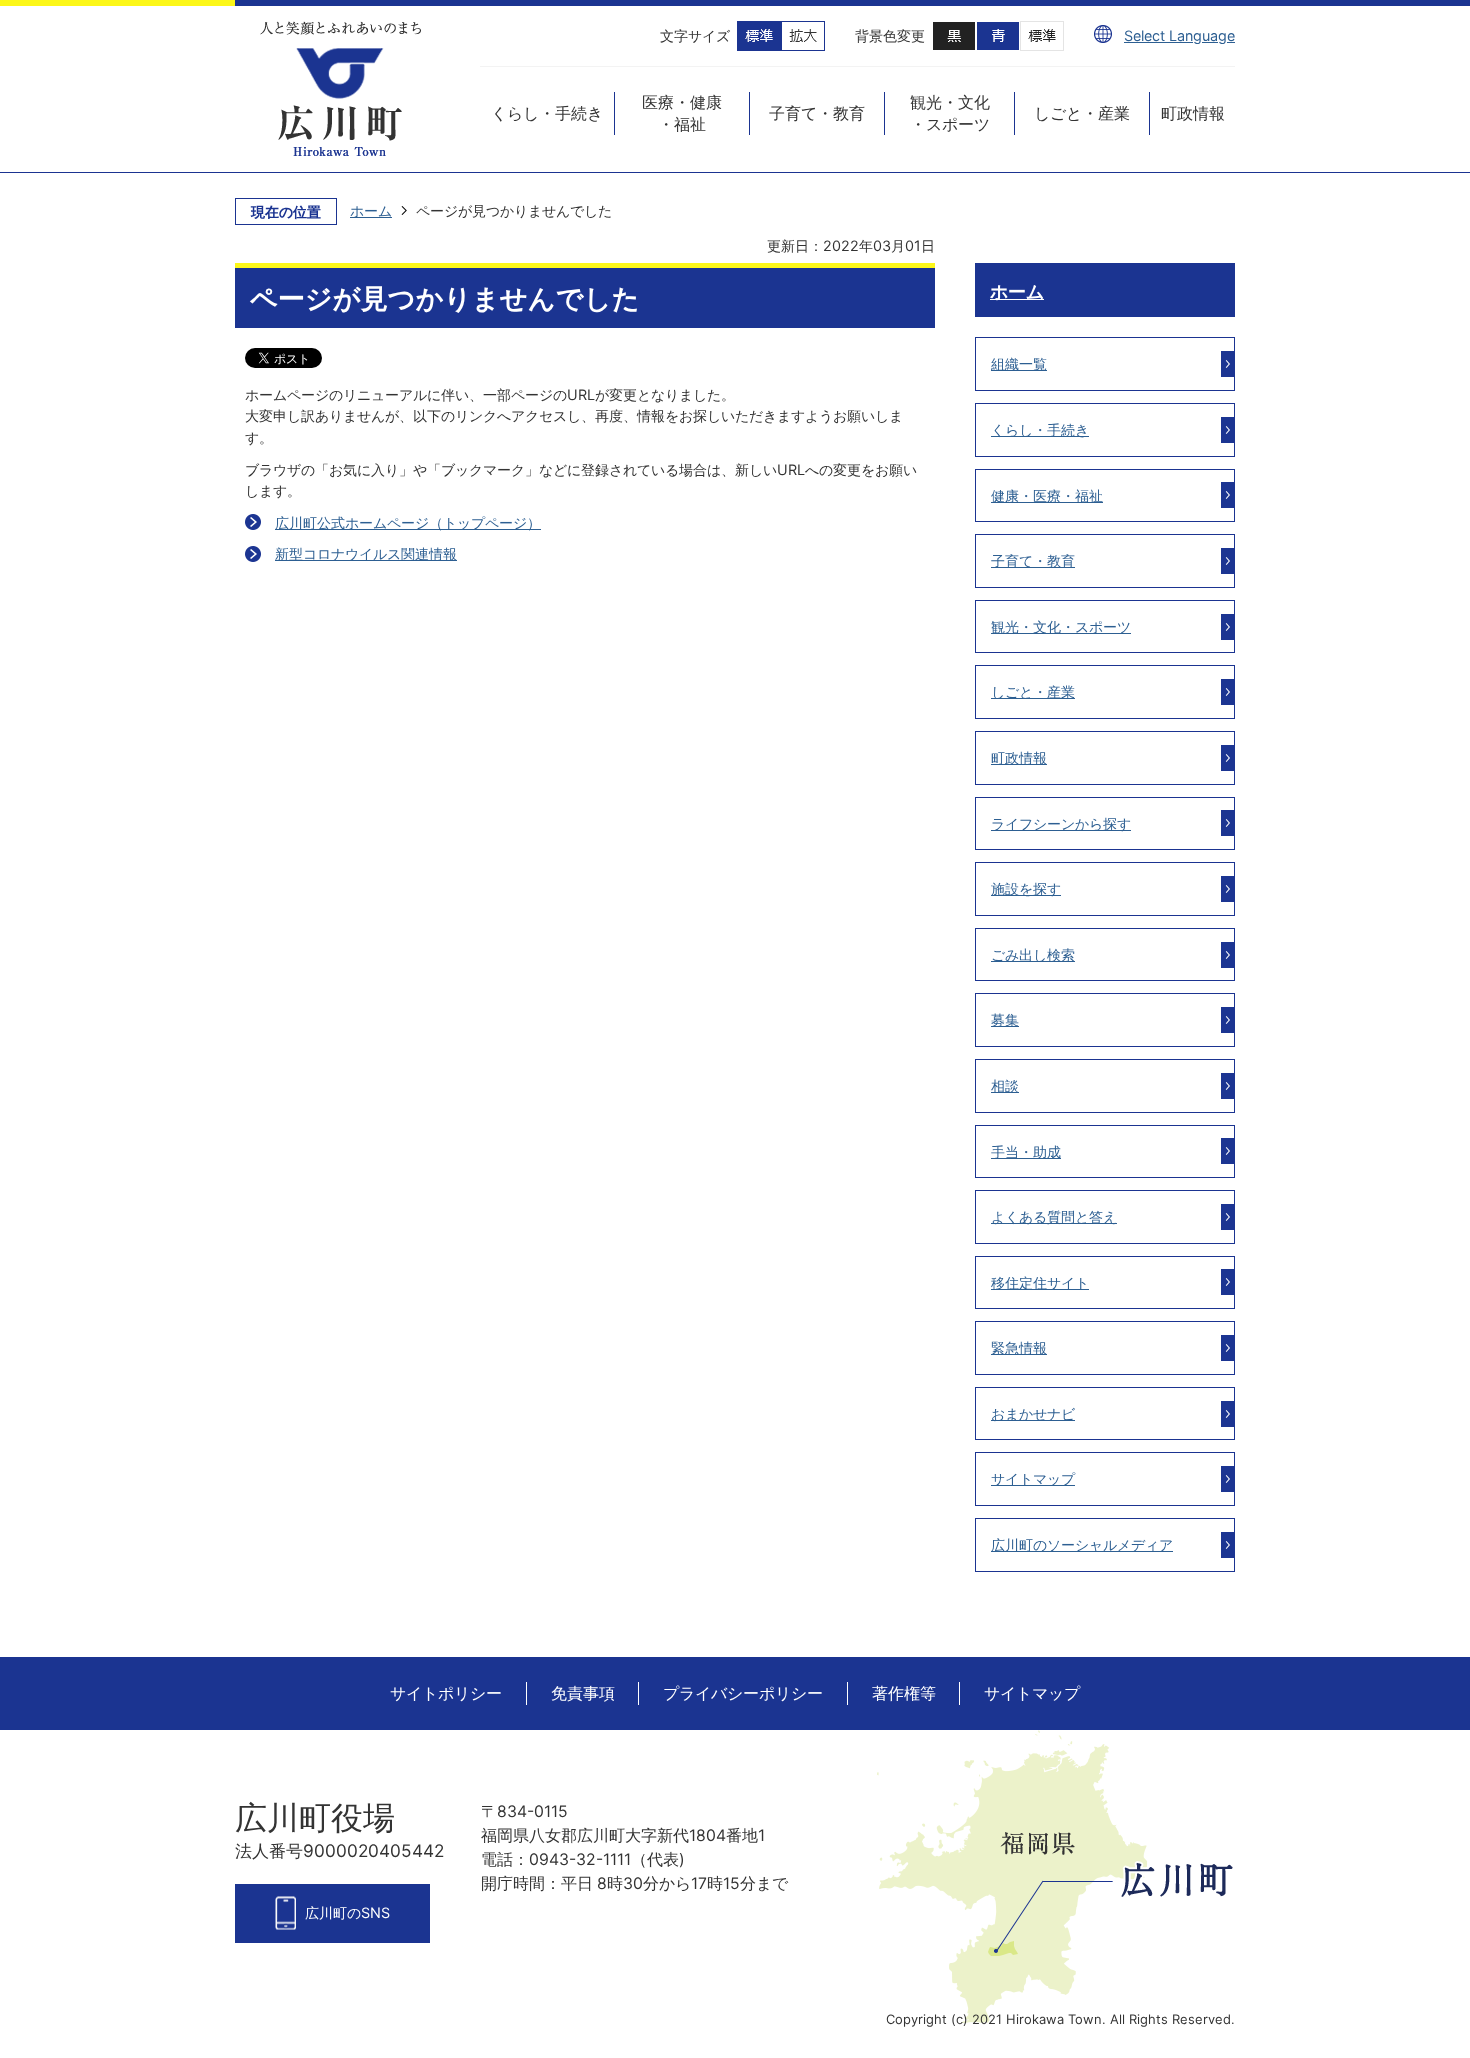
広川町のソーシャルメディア (1082, 1544)
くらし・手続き (1040, 429)
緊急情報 (1019, 1347)
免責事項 (583, 1693)
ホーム (371, 210)
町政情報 (1019, 757)
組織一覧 (1019, 363)
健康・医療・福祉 (1047, 495)
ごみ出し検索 (1033, 954)
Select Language (1179, 35)
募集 (1005, 1019)
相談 (1005, 1085)
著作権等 (904, 1693)
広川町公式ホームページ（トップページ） (408, 522)
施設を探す (1026, 888)
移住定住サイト (1040, 1282)
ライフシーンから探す (1061, 823)
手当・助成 (1026, 1151)
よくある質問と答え (1054, 1216)
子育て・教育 (1033, 560)
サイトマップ (1033, 1478)
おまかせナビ (1033, 1413)
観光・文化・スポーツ (1061, 626)
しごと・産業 (1033, 691)
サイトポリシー (446, 1693)
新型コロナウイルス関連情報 (366, 553)
